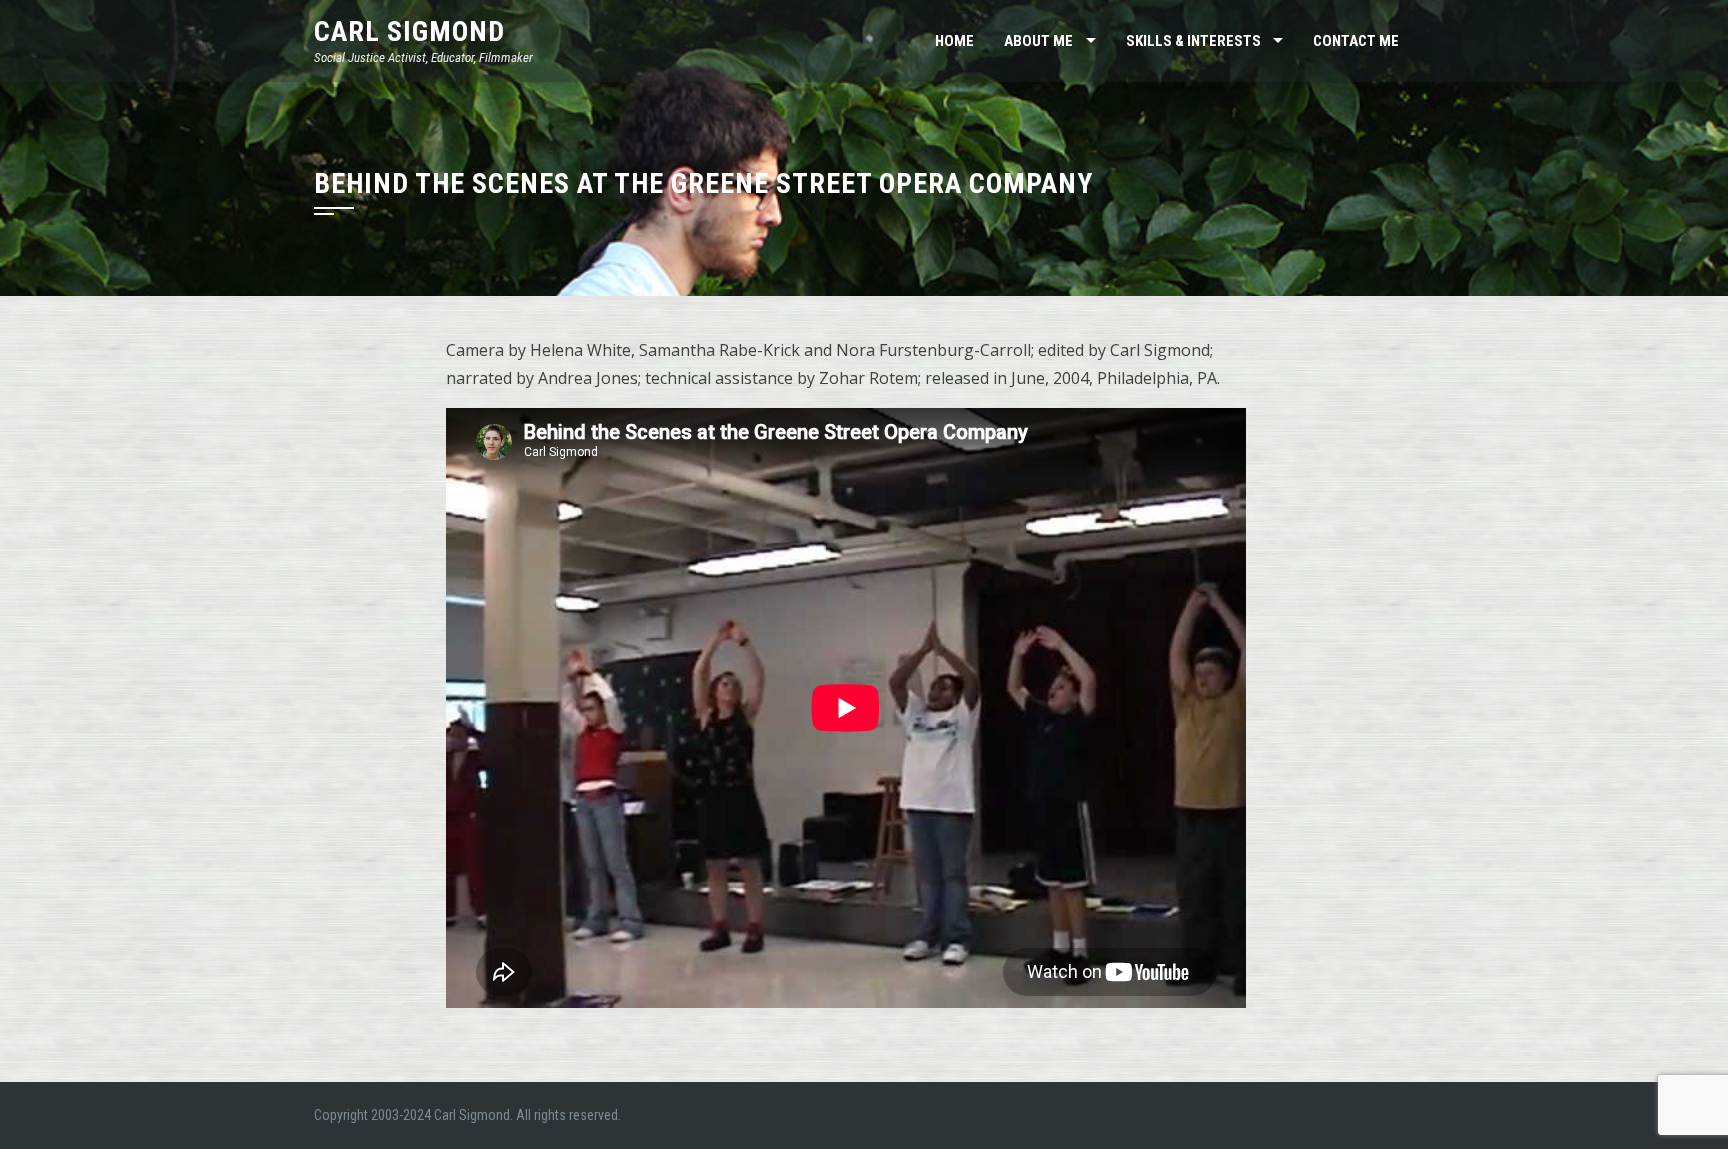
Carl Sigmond (409, 31)
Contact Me (1356, 41)
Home (954, 41)
